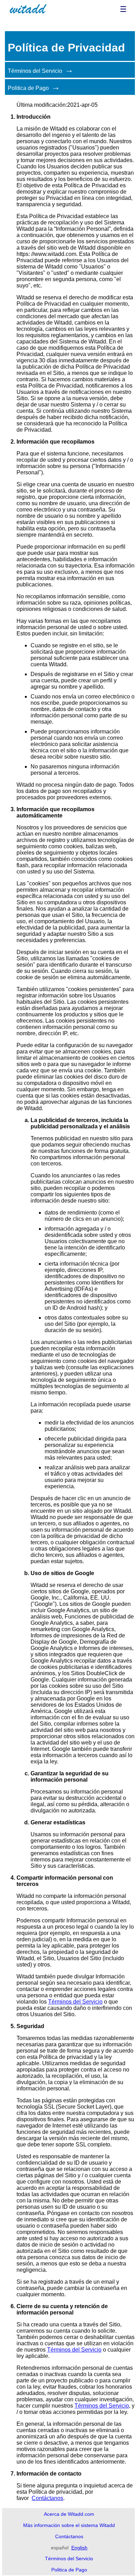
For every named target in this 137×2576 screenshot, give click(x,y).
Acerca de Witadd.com (69, 2514)
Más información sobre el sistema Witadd (69, 2525)
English (79, 2548)
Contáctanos (47, 2498)
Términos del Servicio (35, 71)
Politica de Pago (28, 88)
